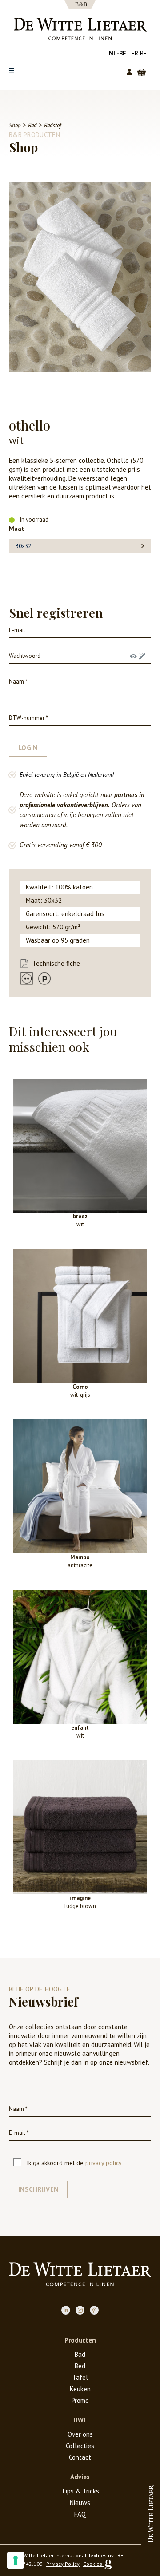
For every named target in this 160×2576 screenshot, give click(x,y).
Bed (80, 2366)
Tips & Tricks (80, 2491)
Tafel (80, 2377)
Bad (80, 2354)
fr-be (139, 53)
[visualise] (133, 656)
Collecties (80, 2446)
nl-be (118, 53)
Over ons (80, 2434)
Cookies (93, 2564)
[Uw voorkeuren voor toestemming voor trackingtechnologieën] (16, 2560)
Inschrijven (38, 2189)
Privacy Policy (63, 2564)
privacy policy (104, 2163)
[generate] (142, 656)
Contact (80, 2457)
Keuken (80, 2389)
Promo (80, 2400)
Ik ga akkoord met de (74, 2163)
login (28, 748)
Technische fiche (56, 963)
